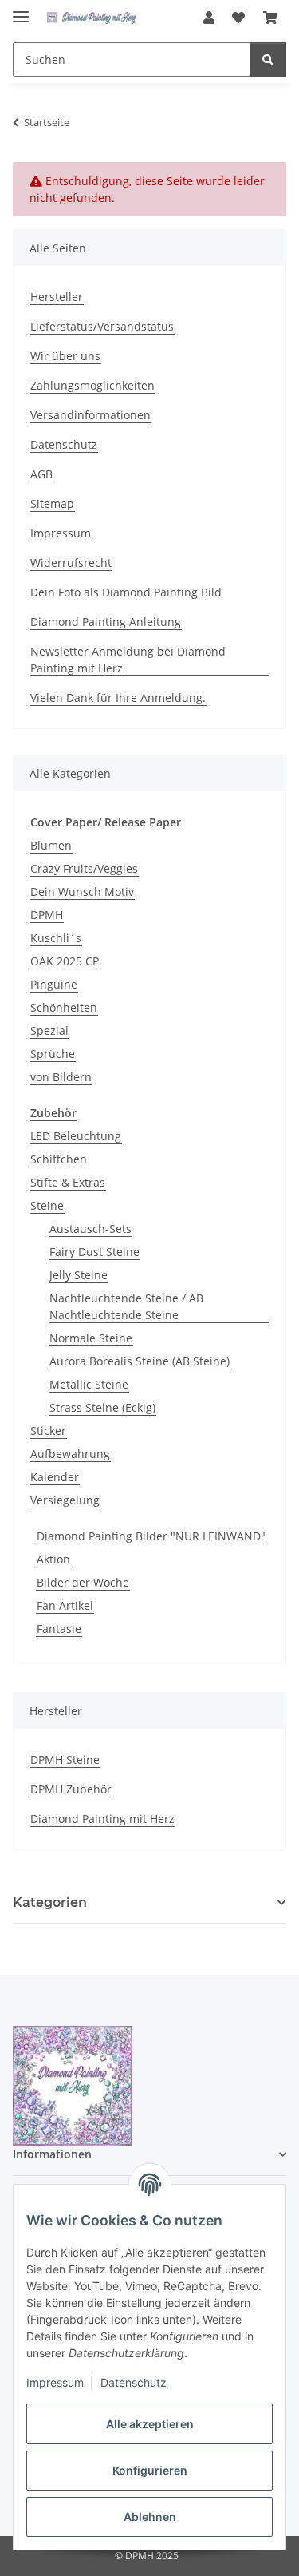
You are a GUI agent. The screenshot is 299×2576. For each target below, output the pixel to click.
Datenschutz (134, 2382)
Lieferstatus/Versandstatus (102, 326)
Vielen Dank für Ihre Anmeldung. (118, 698)
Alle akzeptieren (150, 2424)
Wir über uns (65, 356)
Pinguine (54, 984)
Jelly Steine (79, 1275)
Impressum (55, 2382)
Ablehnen (150, 2517)
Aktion (53, 1559)
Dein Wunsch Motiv (82, 892)
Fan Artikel (65, 1605)
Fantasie (59, 1629)
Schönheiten (64, 1007)
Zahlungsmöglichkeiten (92, 385)
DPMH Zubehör (71, 1789)
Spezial (49, 1030)
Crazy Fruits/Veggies (84, 868)
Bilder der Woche (83, 1582)
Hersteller (57, 297)
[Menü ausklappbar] (21, 10)
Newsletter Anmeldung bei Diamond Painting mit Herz (128, 660)
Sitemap (52, 503)
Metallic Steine (89, 1384)
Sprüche (53, 1054)
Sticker (48, 1431)
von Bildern (61, 1077)
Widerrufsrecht (71, 563)
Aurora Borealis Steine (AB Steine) (140, 1361)
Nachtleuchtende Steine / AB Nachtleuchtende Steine (126, 1306)
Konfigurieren (150, 2470)
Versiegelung (65, 1500)
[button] (209, 18)
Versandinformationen (90, 415)
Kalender (55, 1477)
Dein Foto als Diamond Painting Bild (126, 592)
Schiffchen (59, 1159)
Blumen (51, 845)
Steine (47, 1205)
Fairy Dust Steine (94, 1252)
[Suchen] (268, 59)
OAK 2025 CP (65, 961)
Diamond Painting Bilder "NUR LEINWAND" (151, 1536)
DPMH (47, 915)
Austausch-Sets (90, 1229)
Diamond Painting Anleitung (106, 622)
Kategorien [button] (50, 1902)
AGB (41, 474)
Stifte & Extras (68, 1182)
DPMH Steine (65, 1760)
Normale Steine (91, 1338)
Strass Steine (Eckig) (102, 1407)
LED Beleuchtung (76, 1136)
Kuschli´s (56, 938)
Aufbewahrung (70, 1454)
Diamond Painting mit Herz (102, 1819)
